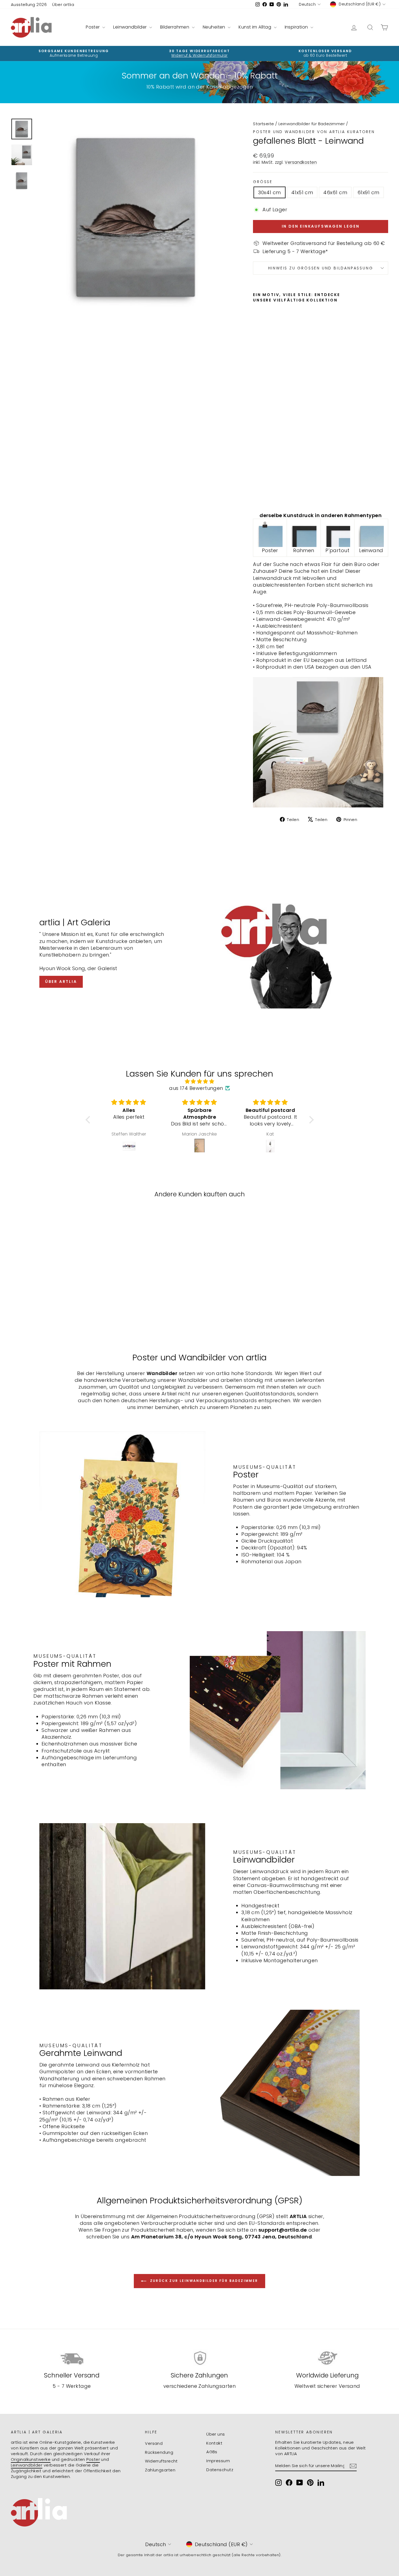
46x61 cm (335, 192)
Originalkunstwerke (31, 2459)
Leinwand (371, 550)
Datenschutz (220, 2470)
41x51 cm (302, 192)
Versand (154, 2443)
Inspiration (297, 27)
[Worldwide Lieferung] (327, 2358)
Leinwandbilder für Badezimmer (312, 124)
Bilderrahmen (175, 27)
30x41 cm (270, 192)
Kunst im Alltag (255, 27)
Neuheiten (215, 27)
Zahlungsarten (160, 2470)
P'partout (337, 550)
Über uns (216, 2434)
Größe (263, 182)
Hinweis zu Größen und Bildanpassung (321, 268)
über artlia (61, 982)
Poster (93, 27)
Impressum (218, 2461)
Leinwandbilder (131, 27)
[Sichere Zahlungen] (200, 2358)
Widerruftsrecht (161, 2461)
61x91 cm (368, 192)
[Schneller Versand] (72, 2358)
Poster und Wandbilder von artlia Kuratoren (314, 132)
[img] (200, 1081)
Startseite (264, 124)
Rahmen (304, 550)
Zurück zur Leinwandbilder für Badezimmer (203, 2281)
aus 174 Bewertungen (196, 1088)
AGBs (212, 2452)
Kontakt (214, 2443)
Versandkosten (301, 162)
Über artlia (63, 4)
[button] (89, 1120)
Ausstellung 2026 (29, 4)
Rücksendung (159, 2452)
